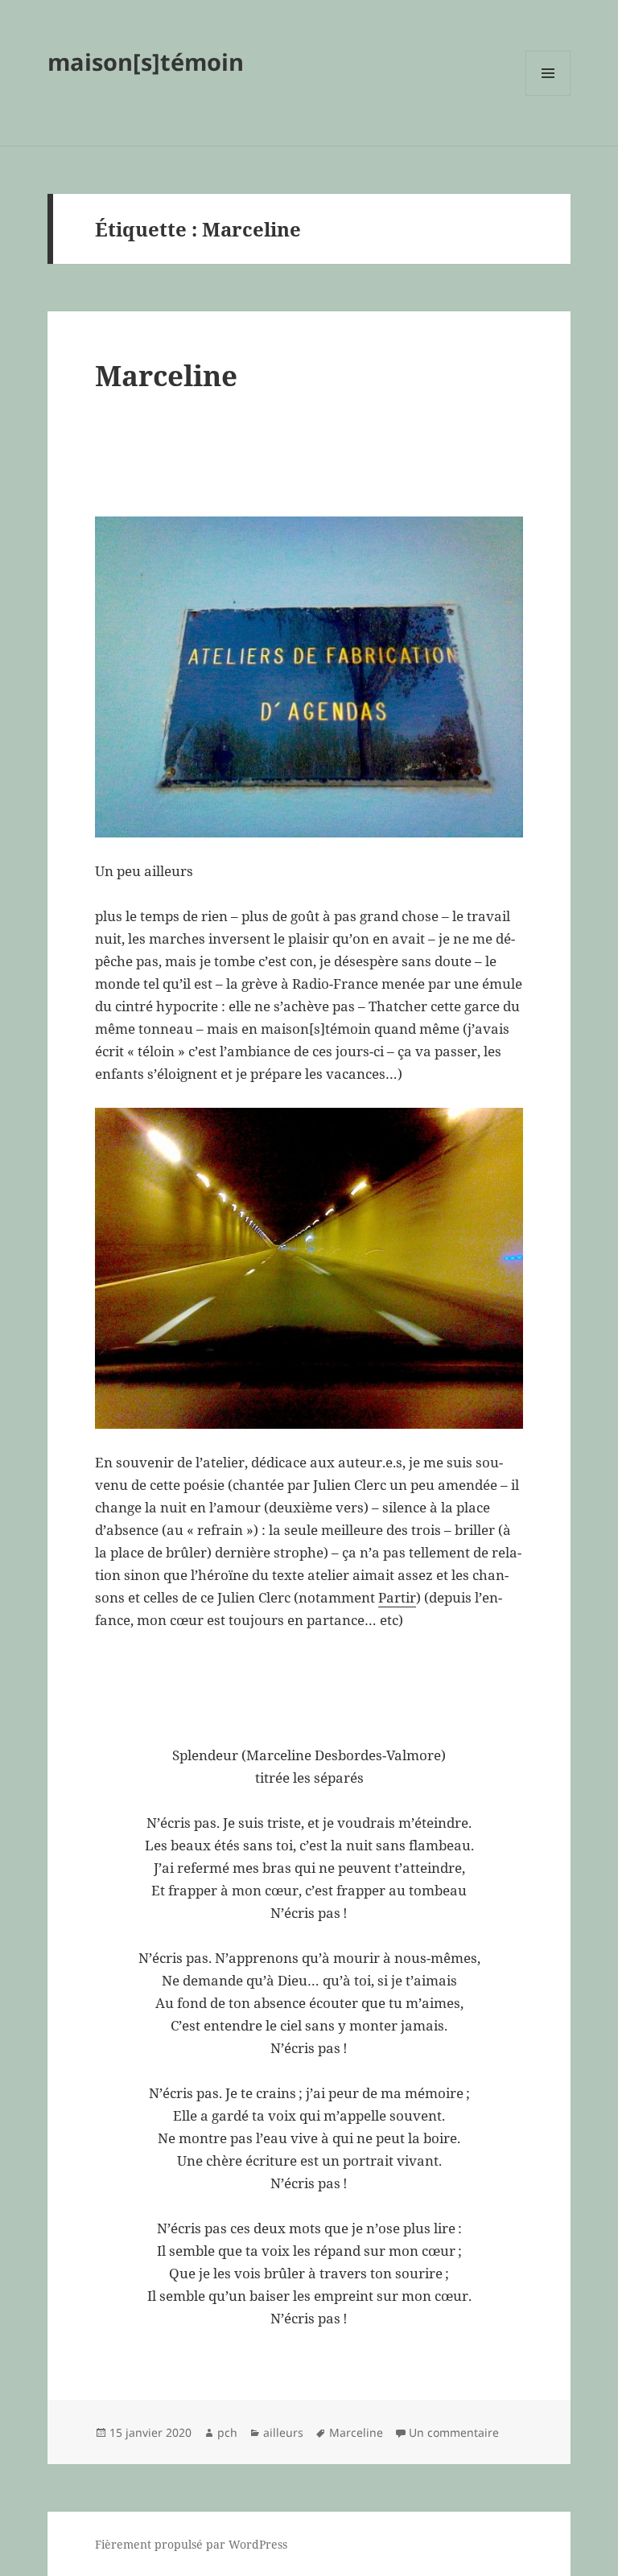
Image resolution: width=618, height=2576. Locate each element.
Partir (397, 1597)
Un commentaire (454, 2432)
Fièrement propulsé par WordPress (191, 2544)
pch (227, 2432)
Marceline (166, 375)
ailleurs (283, 2432)
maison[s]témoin (146, 62)
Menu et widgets (548, 95)
